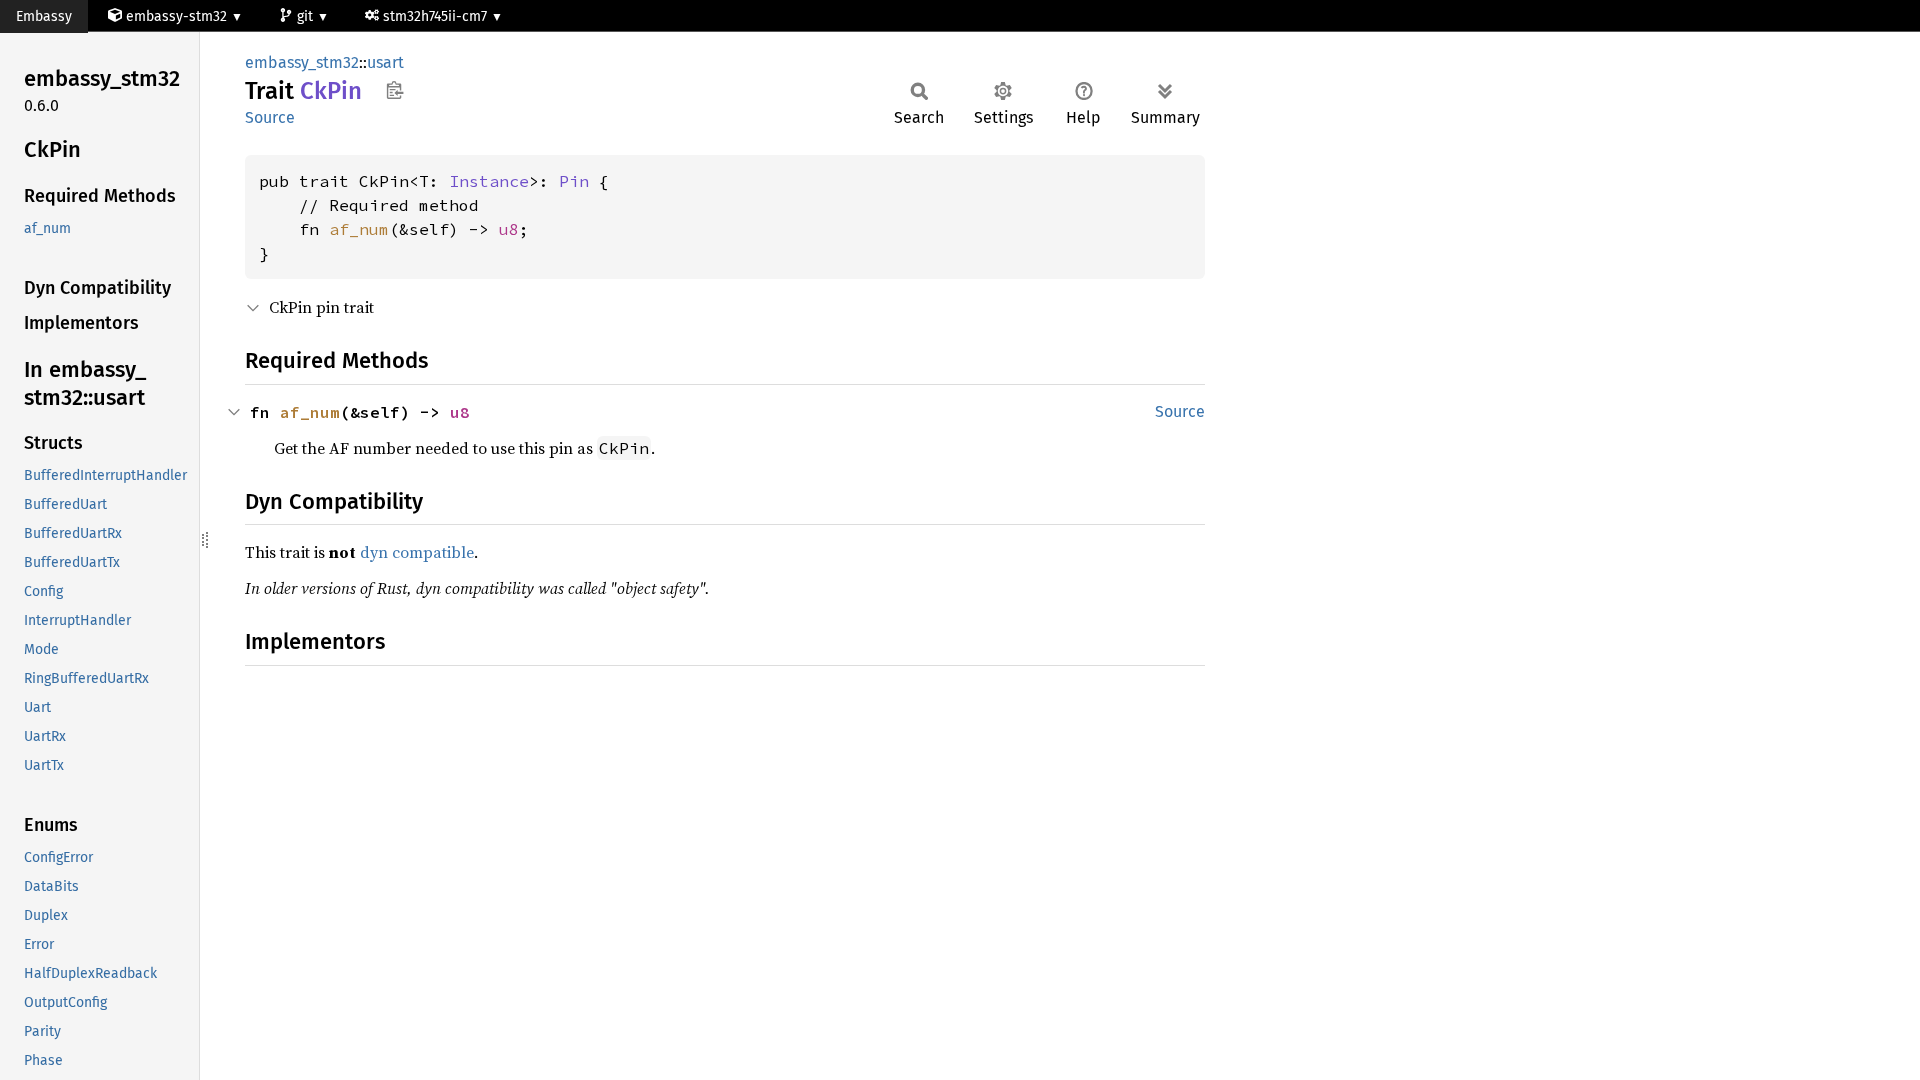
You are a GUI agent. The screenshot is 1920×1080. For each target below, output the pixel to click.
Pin (574, 181)
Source (270, 117)
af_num (359, 229)
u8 (509, 229)
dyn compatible (417, 552)
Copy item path (394, 90)
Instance (489, 181)
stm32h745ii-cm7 (437, 16)
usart (385, 62)
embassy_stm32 (302, 62)
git (307, 16)
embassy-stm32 (176, 16)
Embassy (44, 16)
